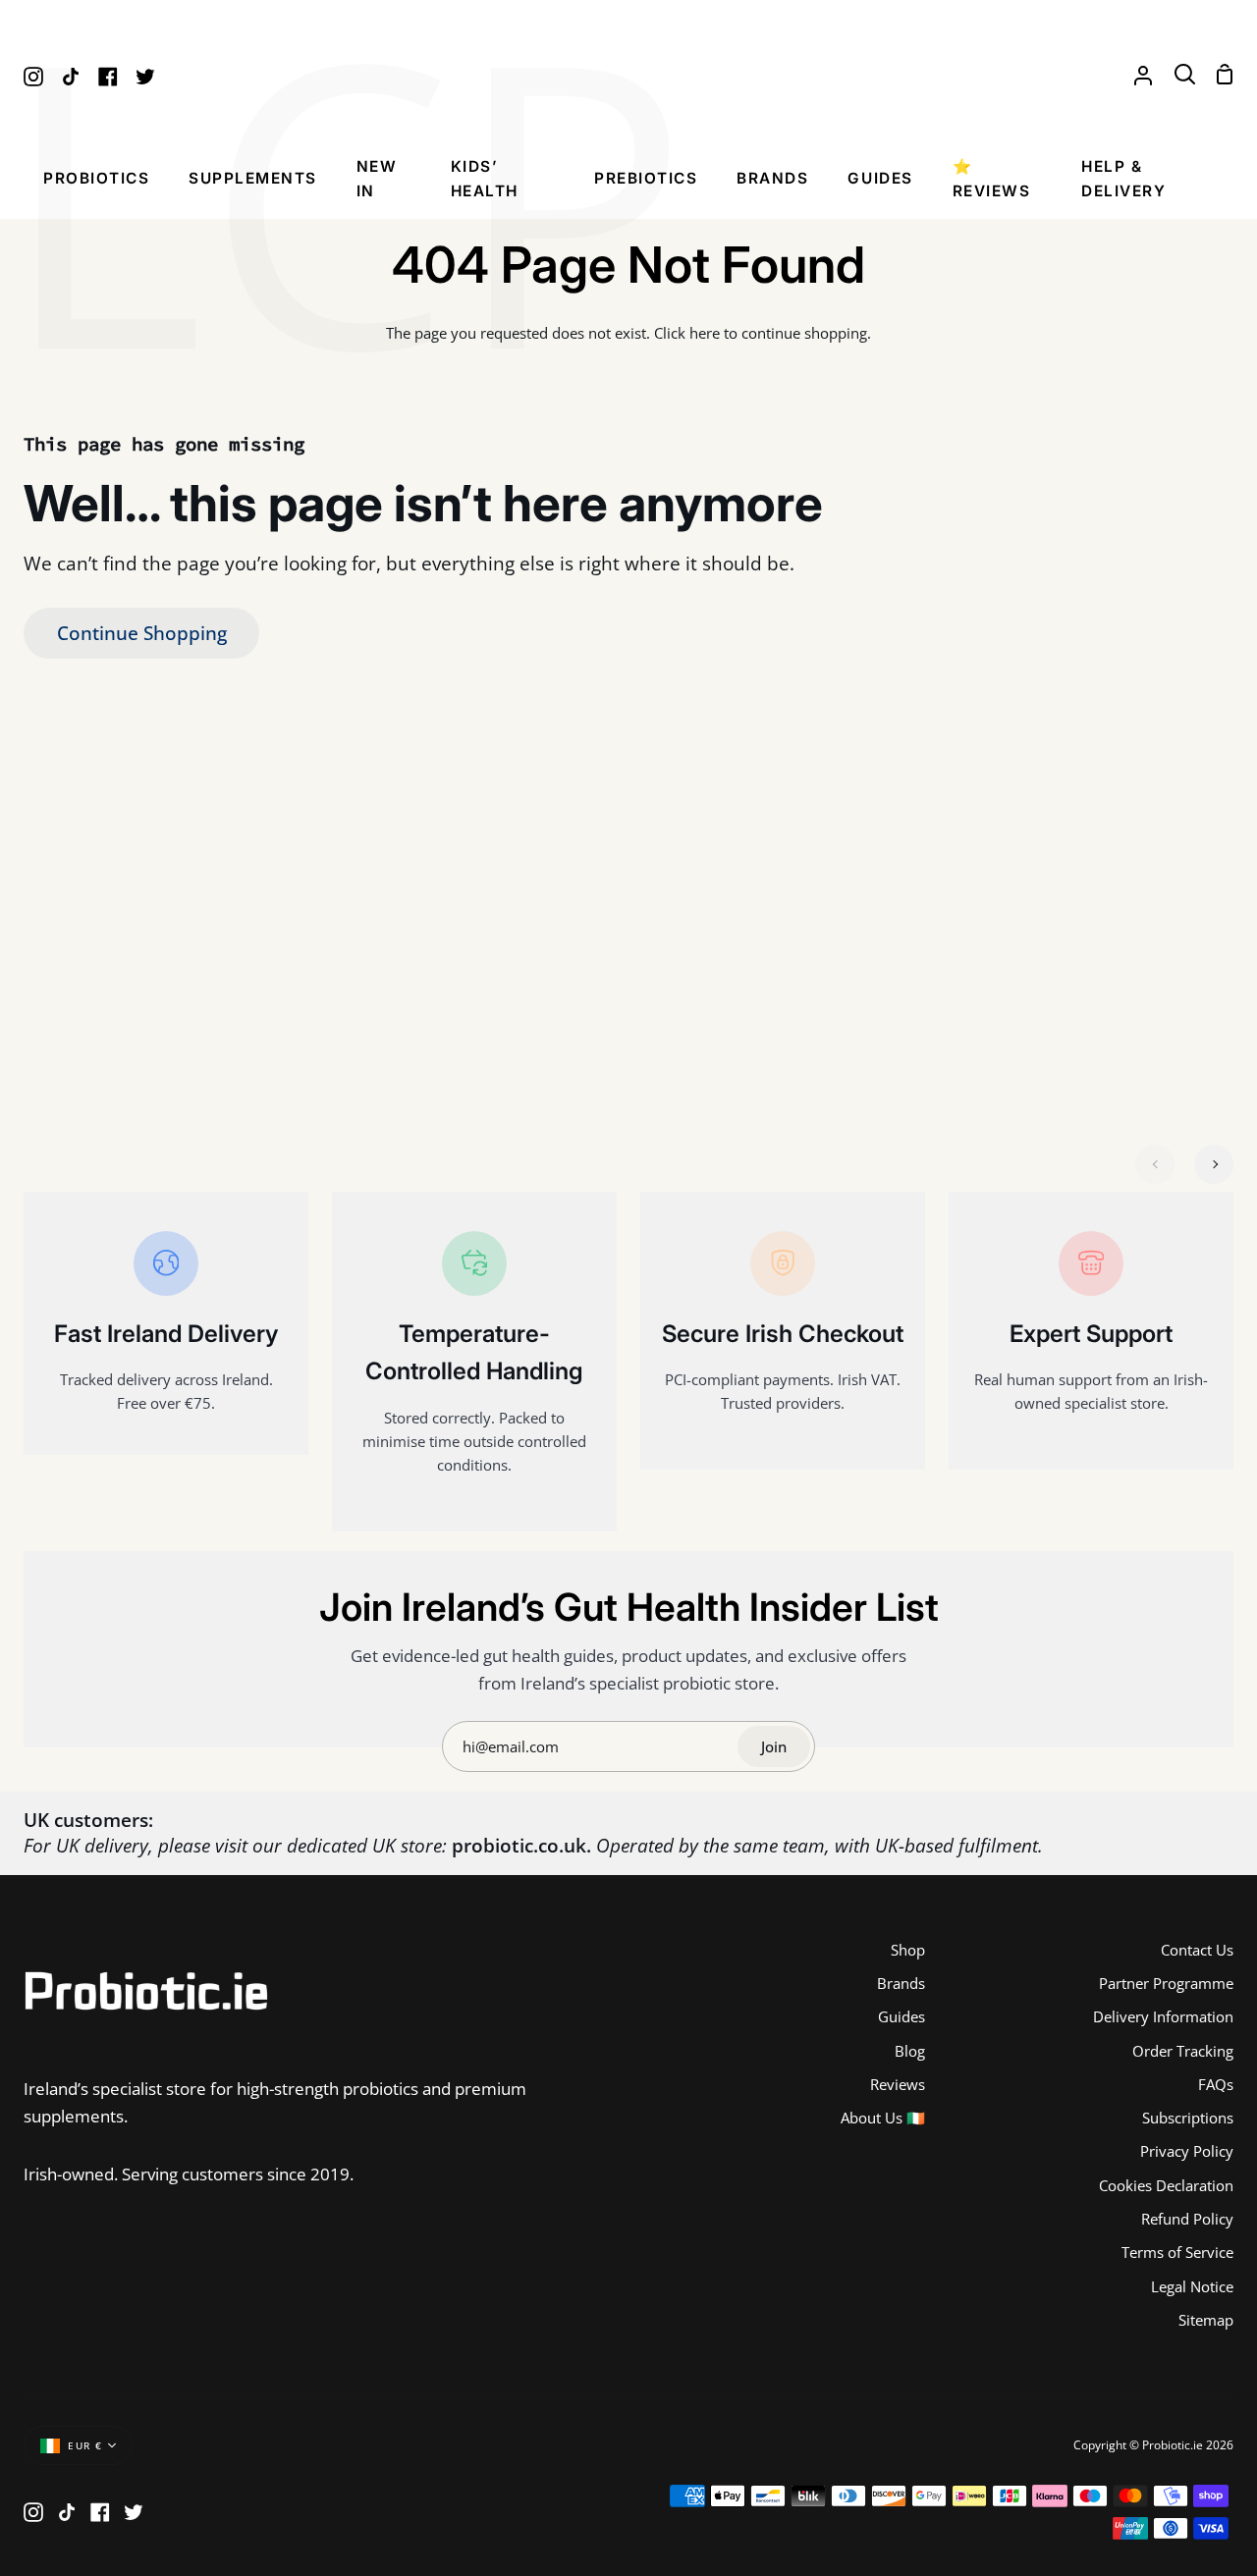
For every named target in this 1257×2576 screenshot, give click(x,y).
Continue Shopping (142, 633)
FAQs (1216, 2084)
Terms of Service (1177, 2252)
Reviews (898, 2084)
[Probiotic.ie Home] (628, 75)
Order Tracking (1183, 2051)
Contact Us (1197, 1950)
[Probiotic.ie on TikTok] (67, 2512)
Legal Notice (1192, 2286)
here (705, 333)
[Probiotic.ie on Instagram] (33, 2512)
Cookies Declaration (1166, 2185)
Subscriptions (1188, 2118)
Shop (908, 1950)
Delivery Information (1163, 2016)
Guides (902, 2016)
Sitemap (1206, 2320)
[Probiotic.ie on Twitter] (134, 2512)
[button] (96, 184)
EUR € (85, 2446)
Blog (910, 2051)
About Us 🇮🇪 (883, 2118)
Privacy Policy (1187, 2151)
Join (774, 1746)
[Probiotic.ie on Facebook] (100, 2512)
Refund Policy (1187, 2219)
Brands (901, 1983)
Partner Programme (1166, 1983)
